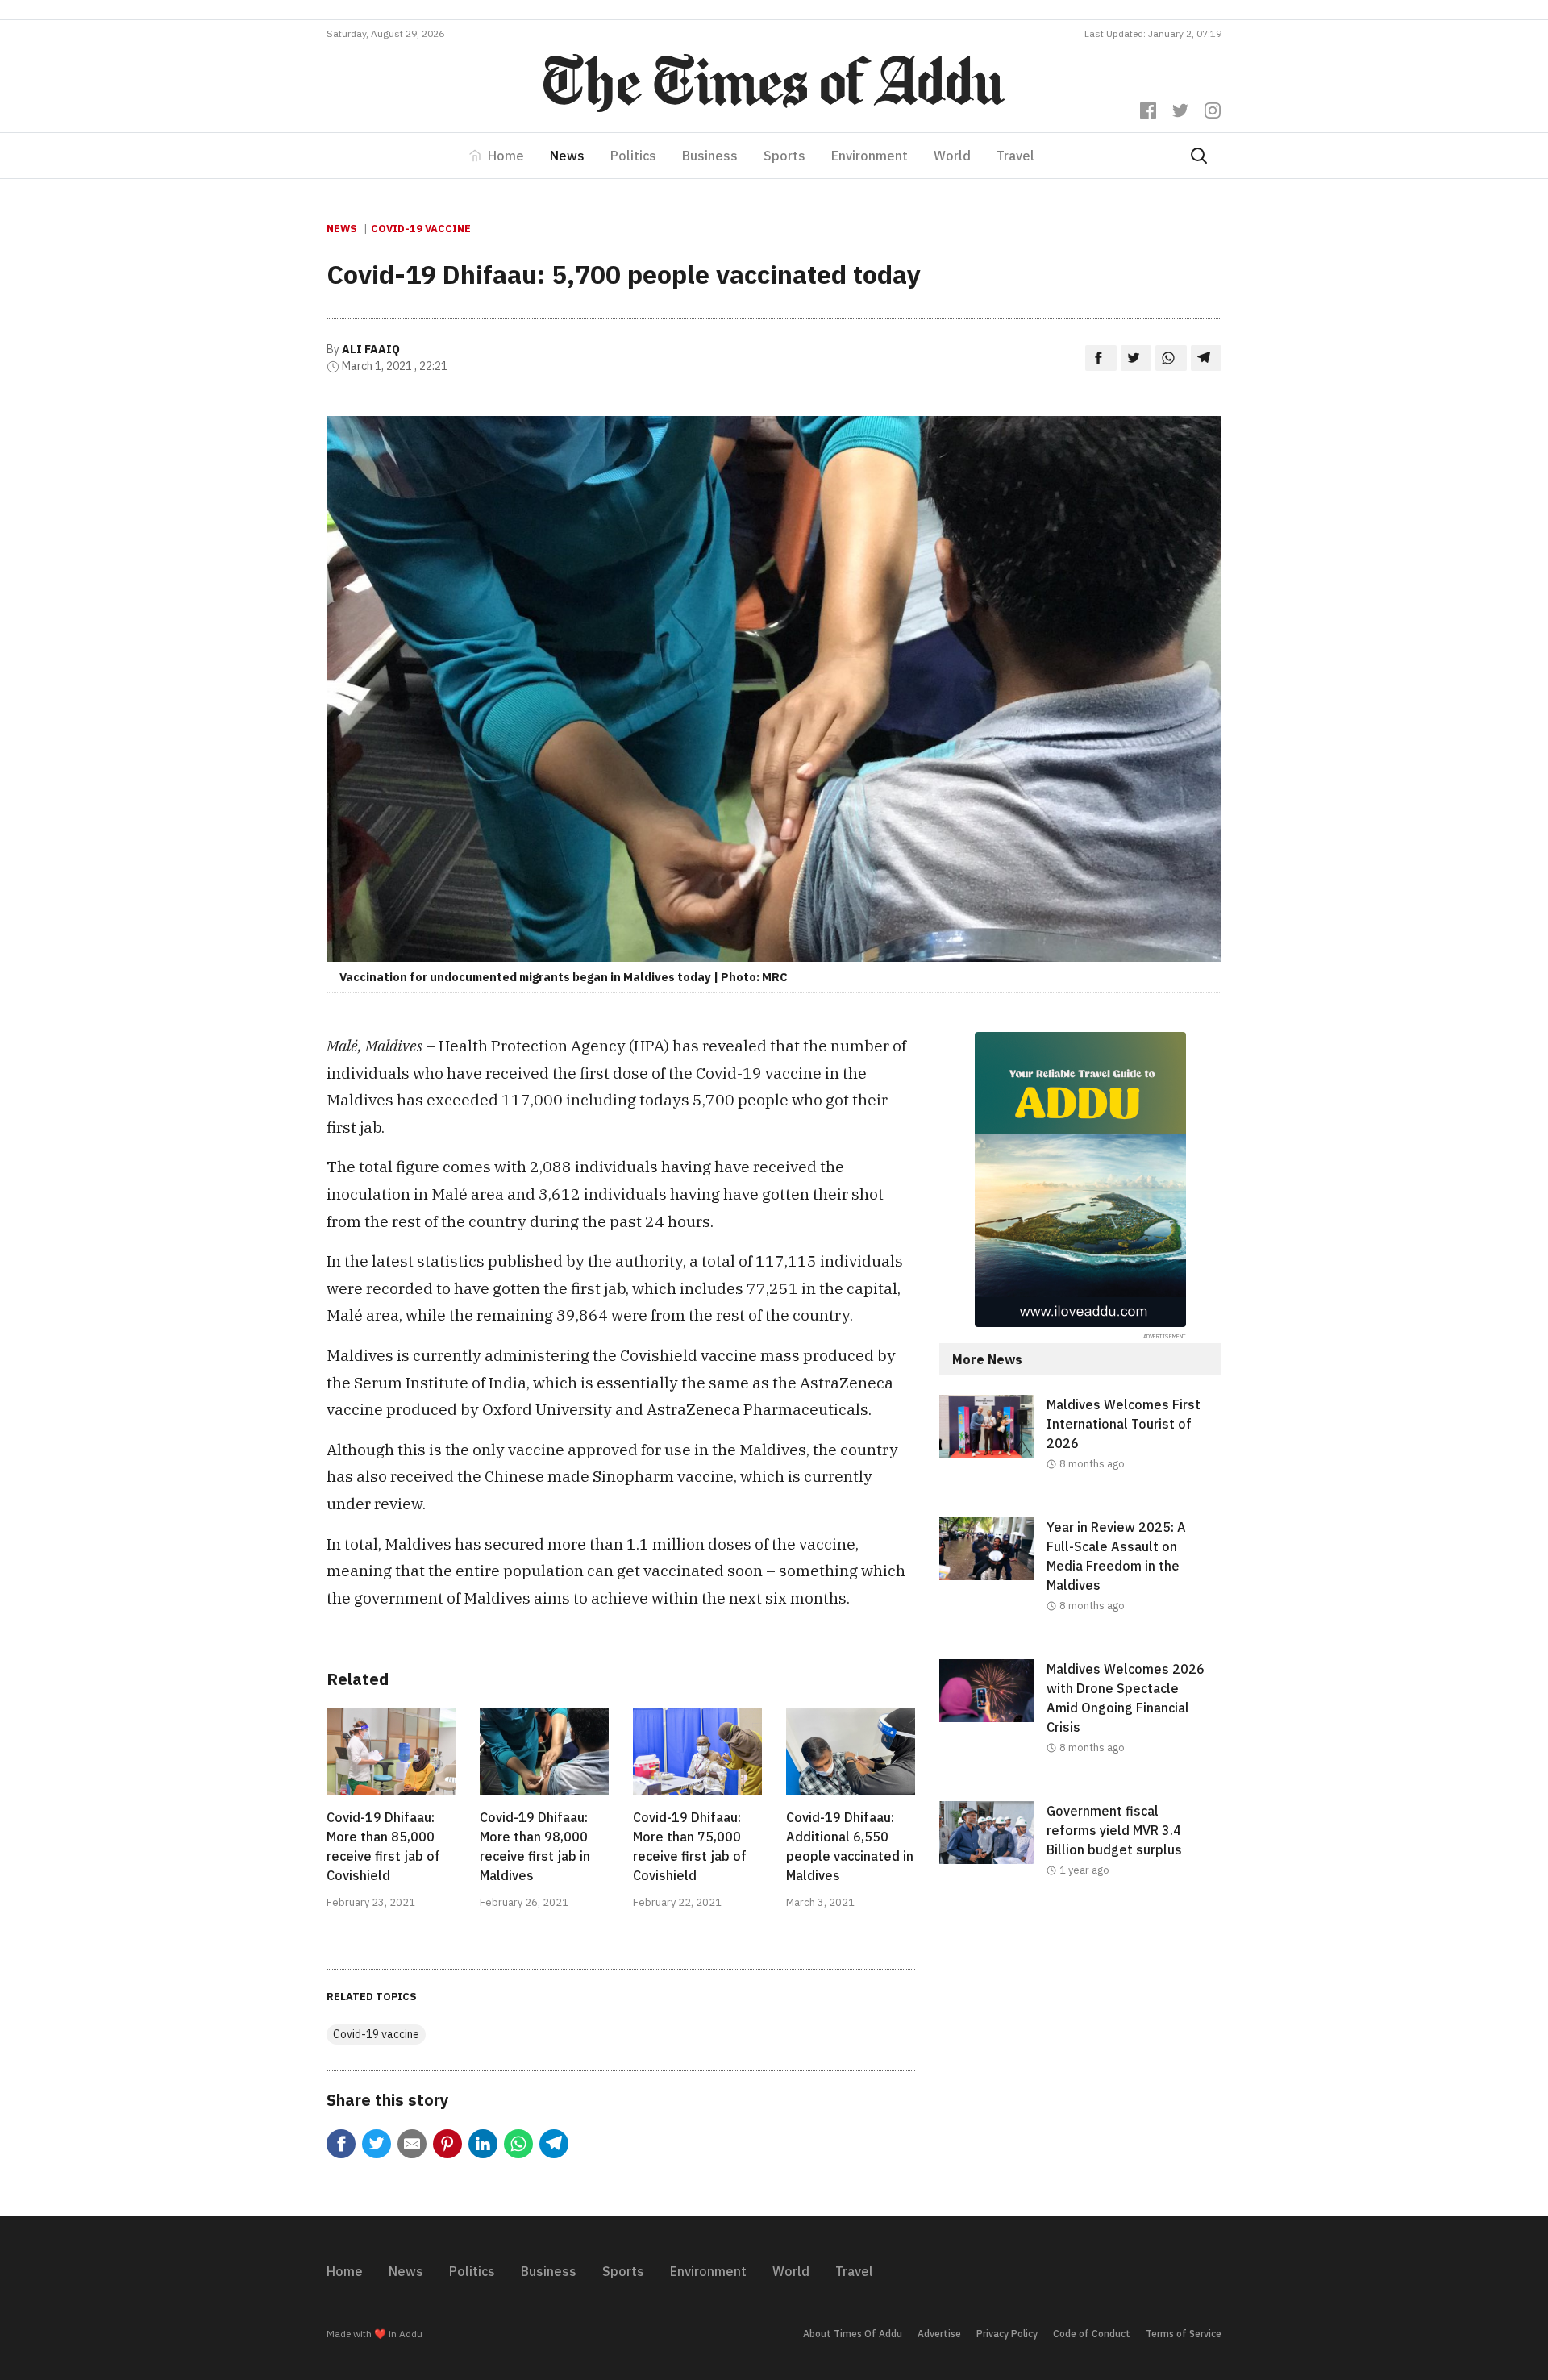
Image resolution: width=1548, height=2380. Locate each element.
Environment (870, 156)
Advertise (939, 2334)
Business (710, 156)
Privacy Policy (1007, 2334)
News (567, 156)
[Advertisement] (1080, 2056)
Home (506, 156)
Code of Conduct (1092, 2334)
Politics (633, 156)
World (952, 156)
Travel (1015, 156)
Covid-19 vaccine (421, 229)
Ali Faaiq (371, 349)
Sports (784, 156)
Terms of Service (1184, 2334)
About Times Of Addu (853, 2334)
